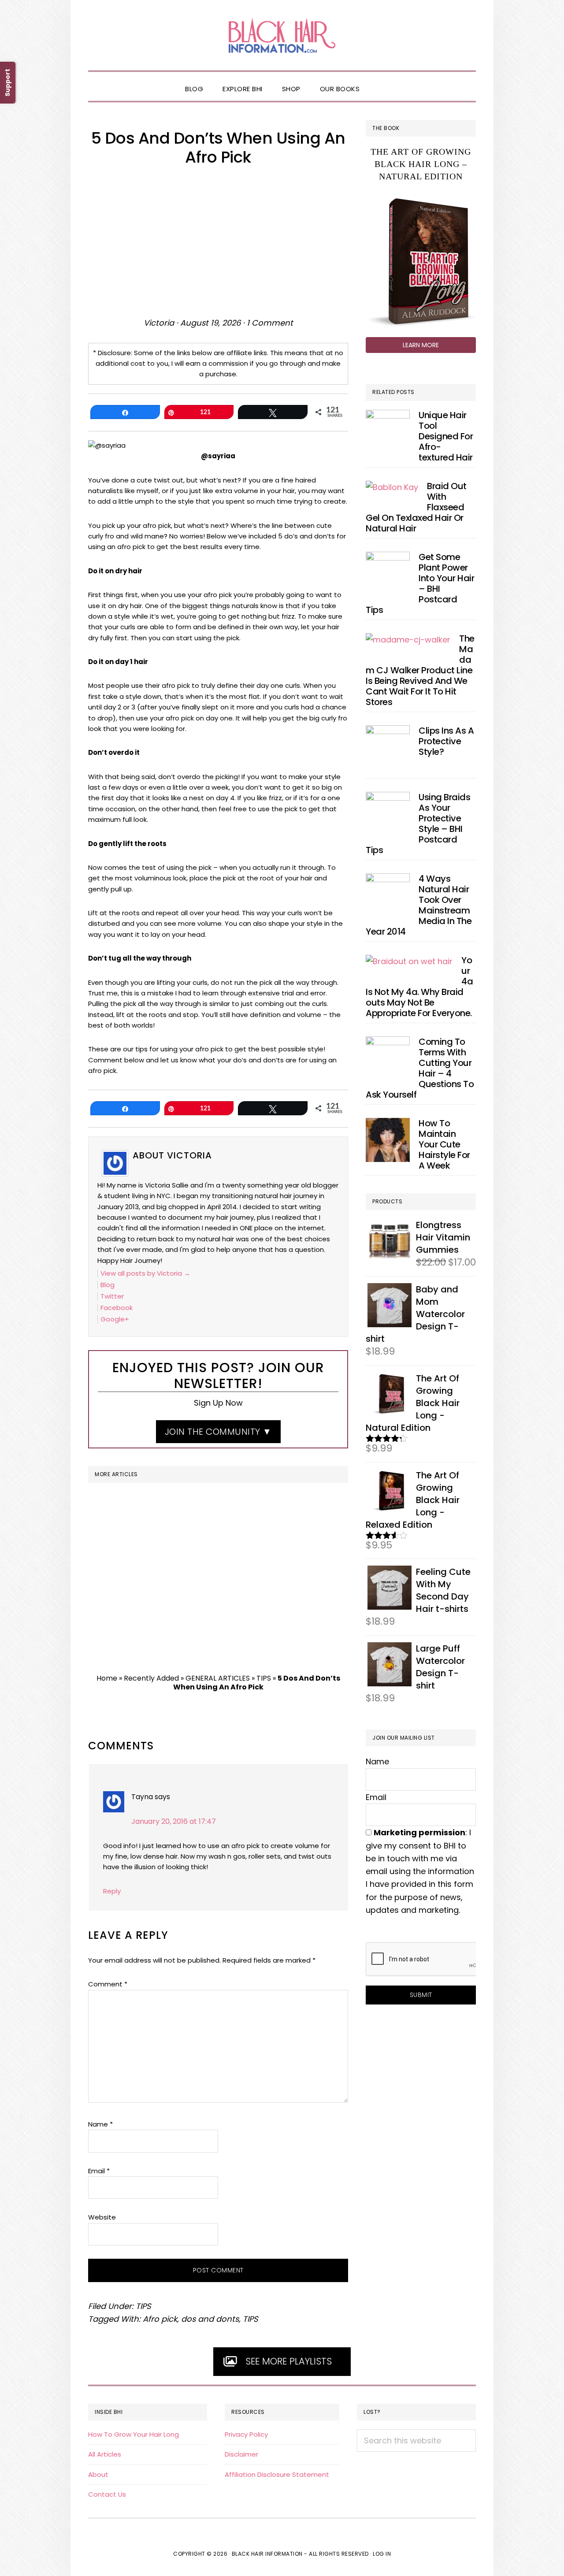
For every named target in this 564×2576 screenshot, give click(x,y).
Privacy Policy (246, 2434)
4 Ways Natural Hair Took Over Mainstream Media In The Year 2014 (419, 905)
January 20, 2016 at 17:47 (174, 1821)
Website (102, 2217)
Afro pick (160, 2319)
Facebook (117, 1308)
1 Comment (270, 323)
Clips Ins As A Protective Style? (446, 741)
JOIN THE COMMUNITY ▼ (218, 1432)
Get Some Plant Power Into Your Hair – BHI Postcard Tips (420, 583)
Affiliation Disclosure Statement (277, 2474)
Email (99, 2171)
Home (107, 1678)
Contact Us (107, 2494)
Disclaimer (241, 2454)
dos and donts (210, 2319)
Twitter (112, 1296)
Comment (108, 1984)
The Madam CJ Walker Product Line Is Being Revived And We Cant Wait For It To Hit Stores (420, 670)
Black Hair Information (282, 35)
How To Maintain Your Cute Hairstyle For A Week (444, 1144)
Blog (108, 1285)
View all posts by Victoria (145, 1273)
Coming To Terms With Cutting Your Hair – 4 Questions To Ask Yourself (420, 1068)
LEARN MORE (421, 345)
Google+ (115, 1319)
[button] (379, 82)
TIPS (264, 1678)
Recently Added (151, 1678)
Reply (112, 1891)
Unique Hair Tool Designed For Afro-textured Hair (446, 436)
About (98, 2474)
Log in (382, 2554)
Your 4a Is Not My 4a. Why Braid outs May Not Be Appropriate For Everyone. (419, 987)
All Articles (105, 2454)
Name (100, 2124)
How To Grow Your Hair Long (134, 2434)
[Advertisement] (218, 241)
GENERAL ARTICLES (218, 1678)
